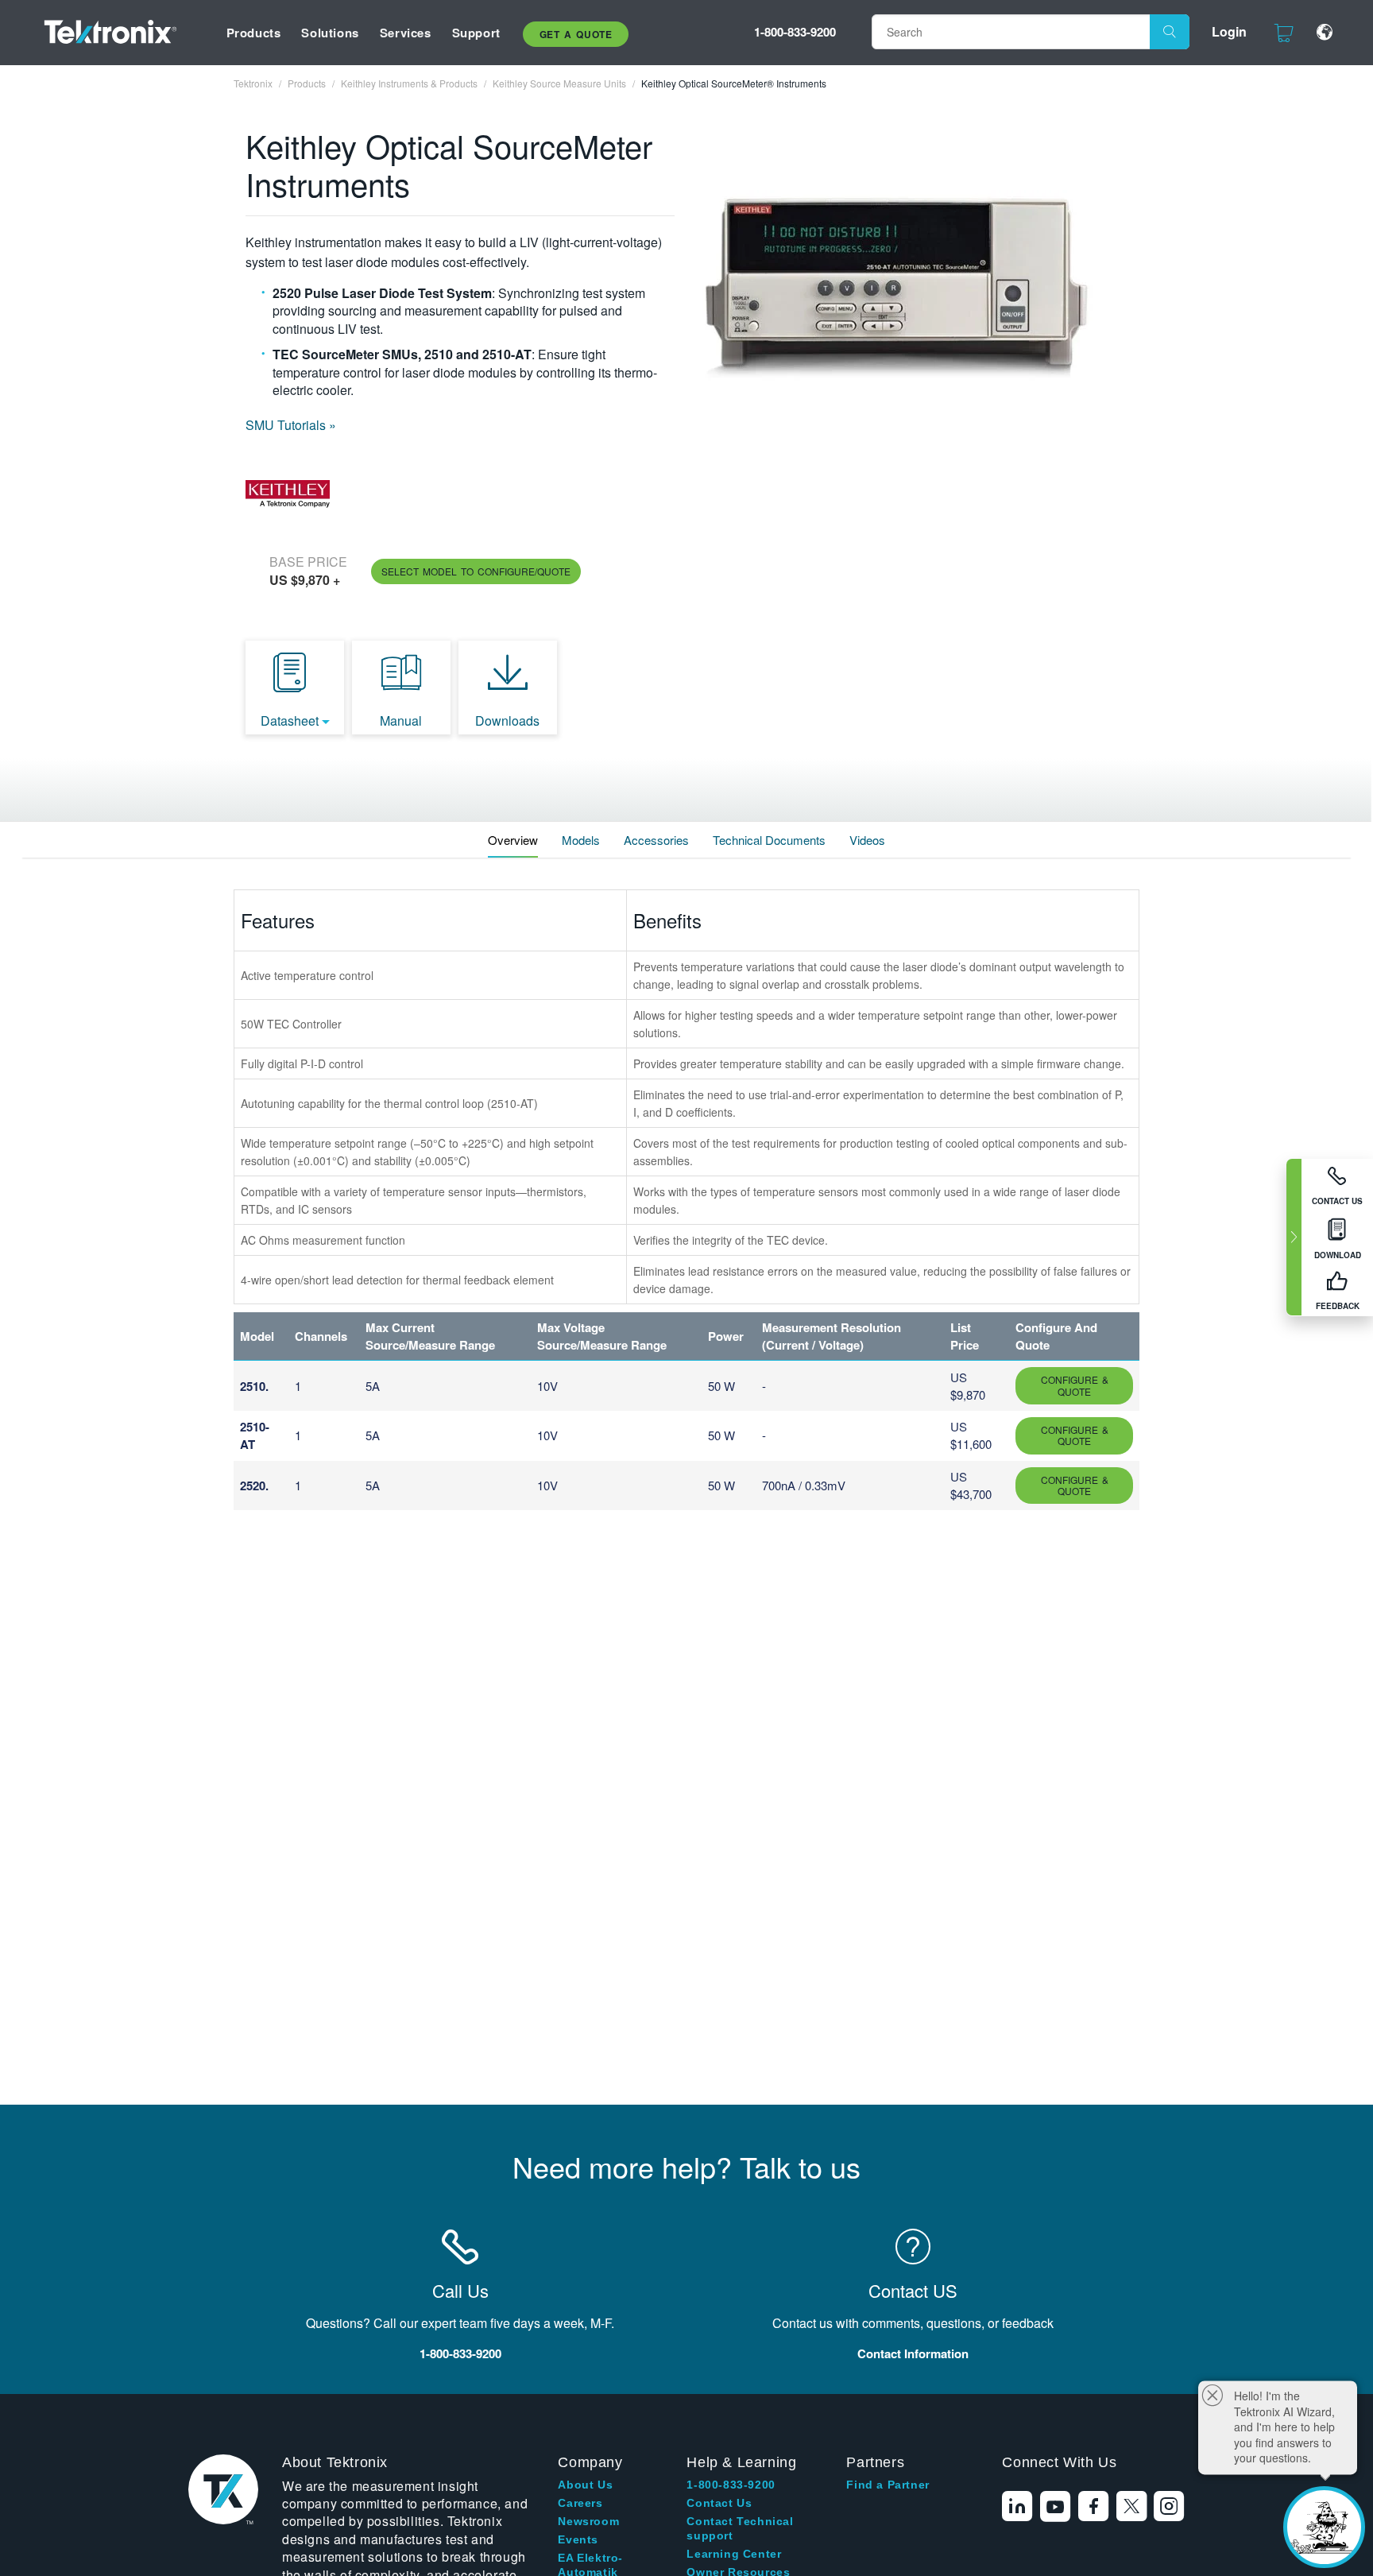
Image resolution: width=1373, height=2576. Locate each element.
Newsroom (588, 2521)
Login (1229, 31)
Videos (867, 840)
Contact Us (719, 2503)
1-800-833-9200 (795, 32)
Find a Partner (888, 2485)
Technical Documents (769, 840)
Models (581, 840)
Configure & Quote (1075, 1385)
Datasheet (290, 721)
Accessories (656, 840)
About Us (585, 2485)
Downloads (507, 721)
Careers (580, 2503)
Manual (401, 721)
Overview (513, 840)
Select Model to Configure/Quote (476, 571)
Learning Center (734, 2554)
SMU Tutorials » (291, 425)
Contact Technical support (740, 2528)
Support (476, 33)
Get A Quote (576, 34)
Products (254, 33)
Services (406, 33)
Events (578, 2539)
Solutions (330, 33)
